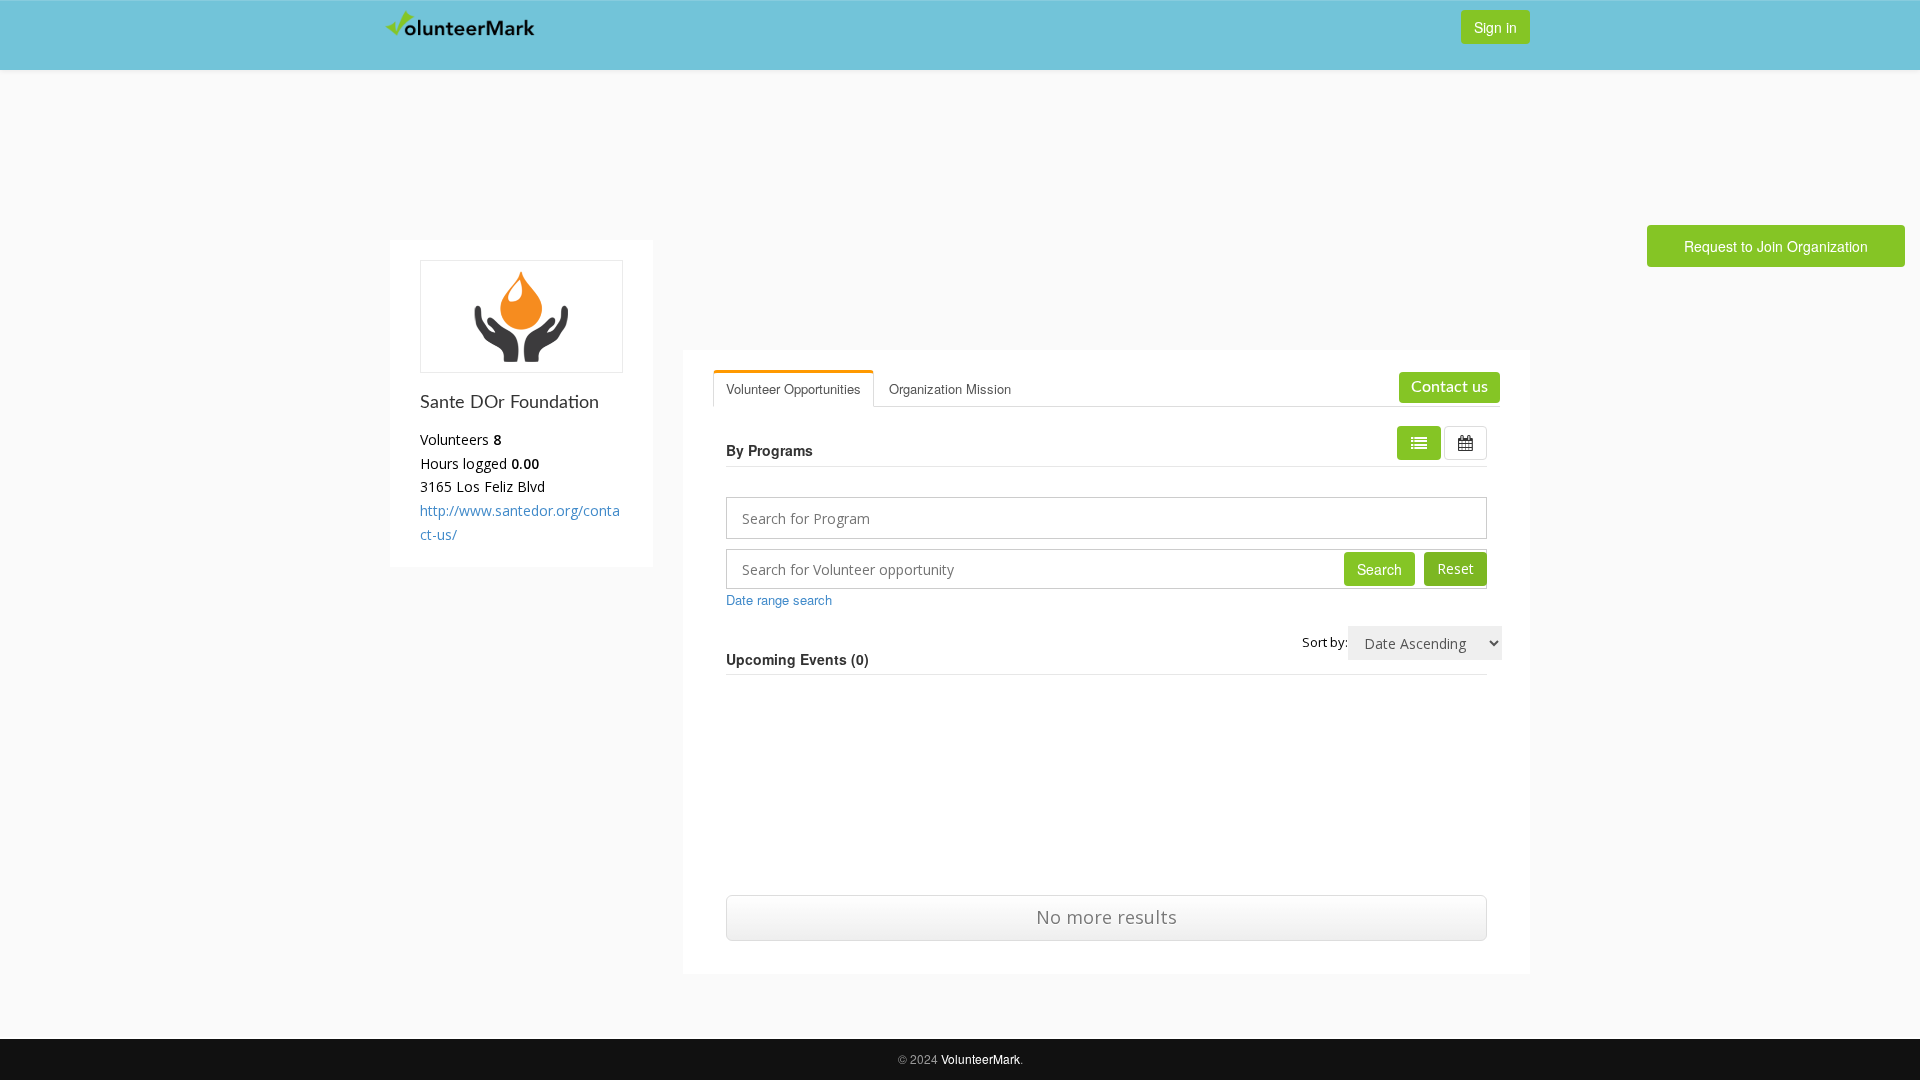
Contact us (1449, 387)
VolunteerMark (980, 1058)
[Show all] (1465, 443)
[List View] (1419, 443)
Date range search (779, 599)
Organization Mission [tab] (950, 388)
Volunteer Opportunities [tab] (793, 388)
